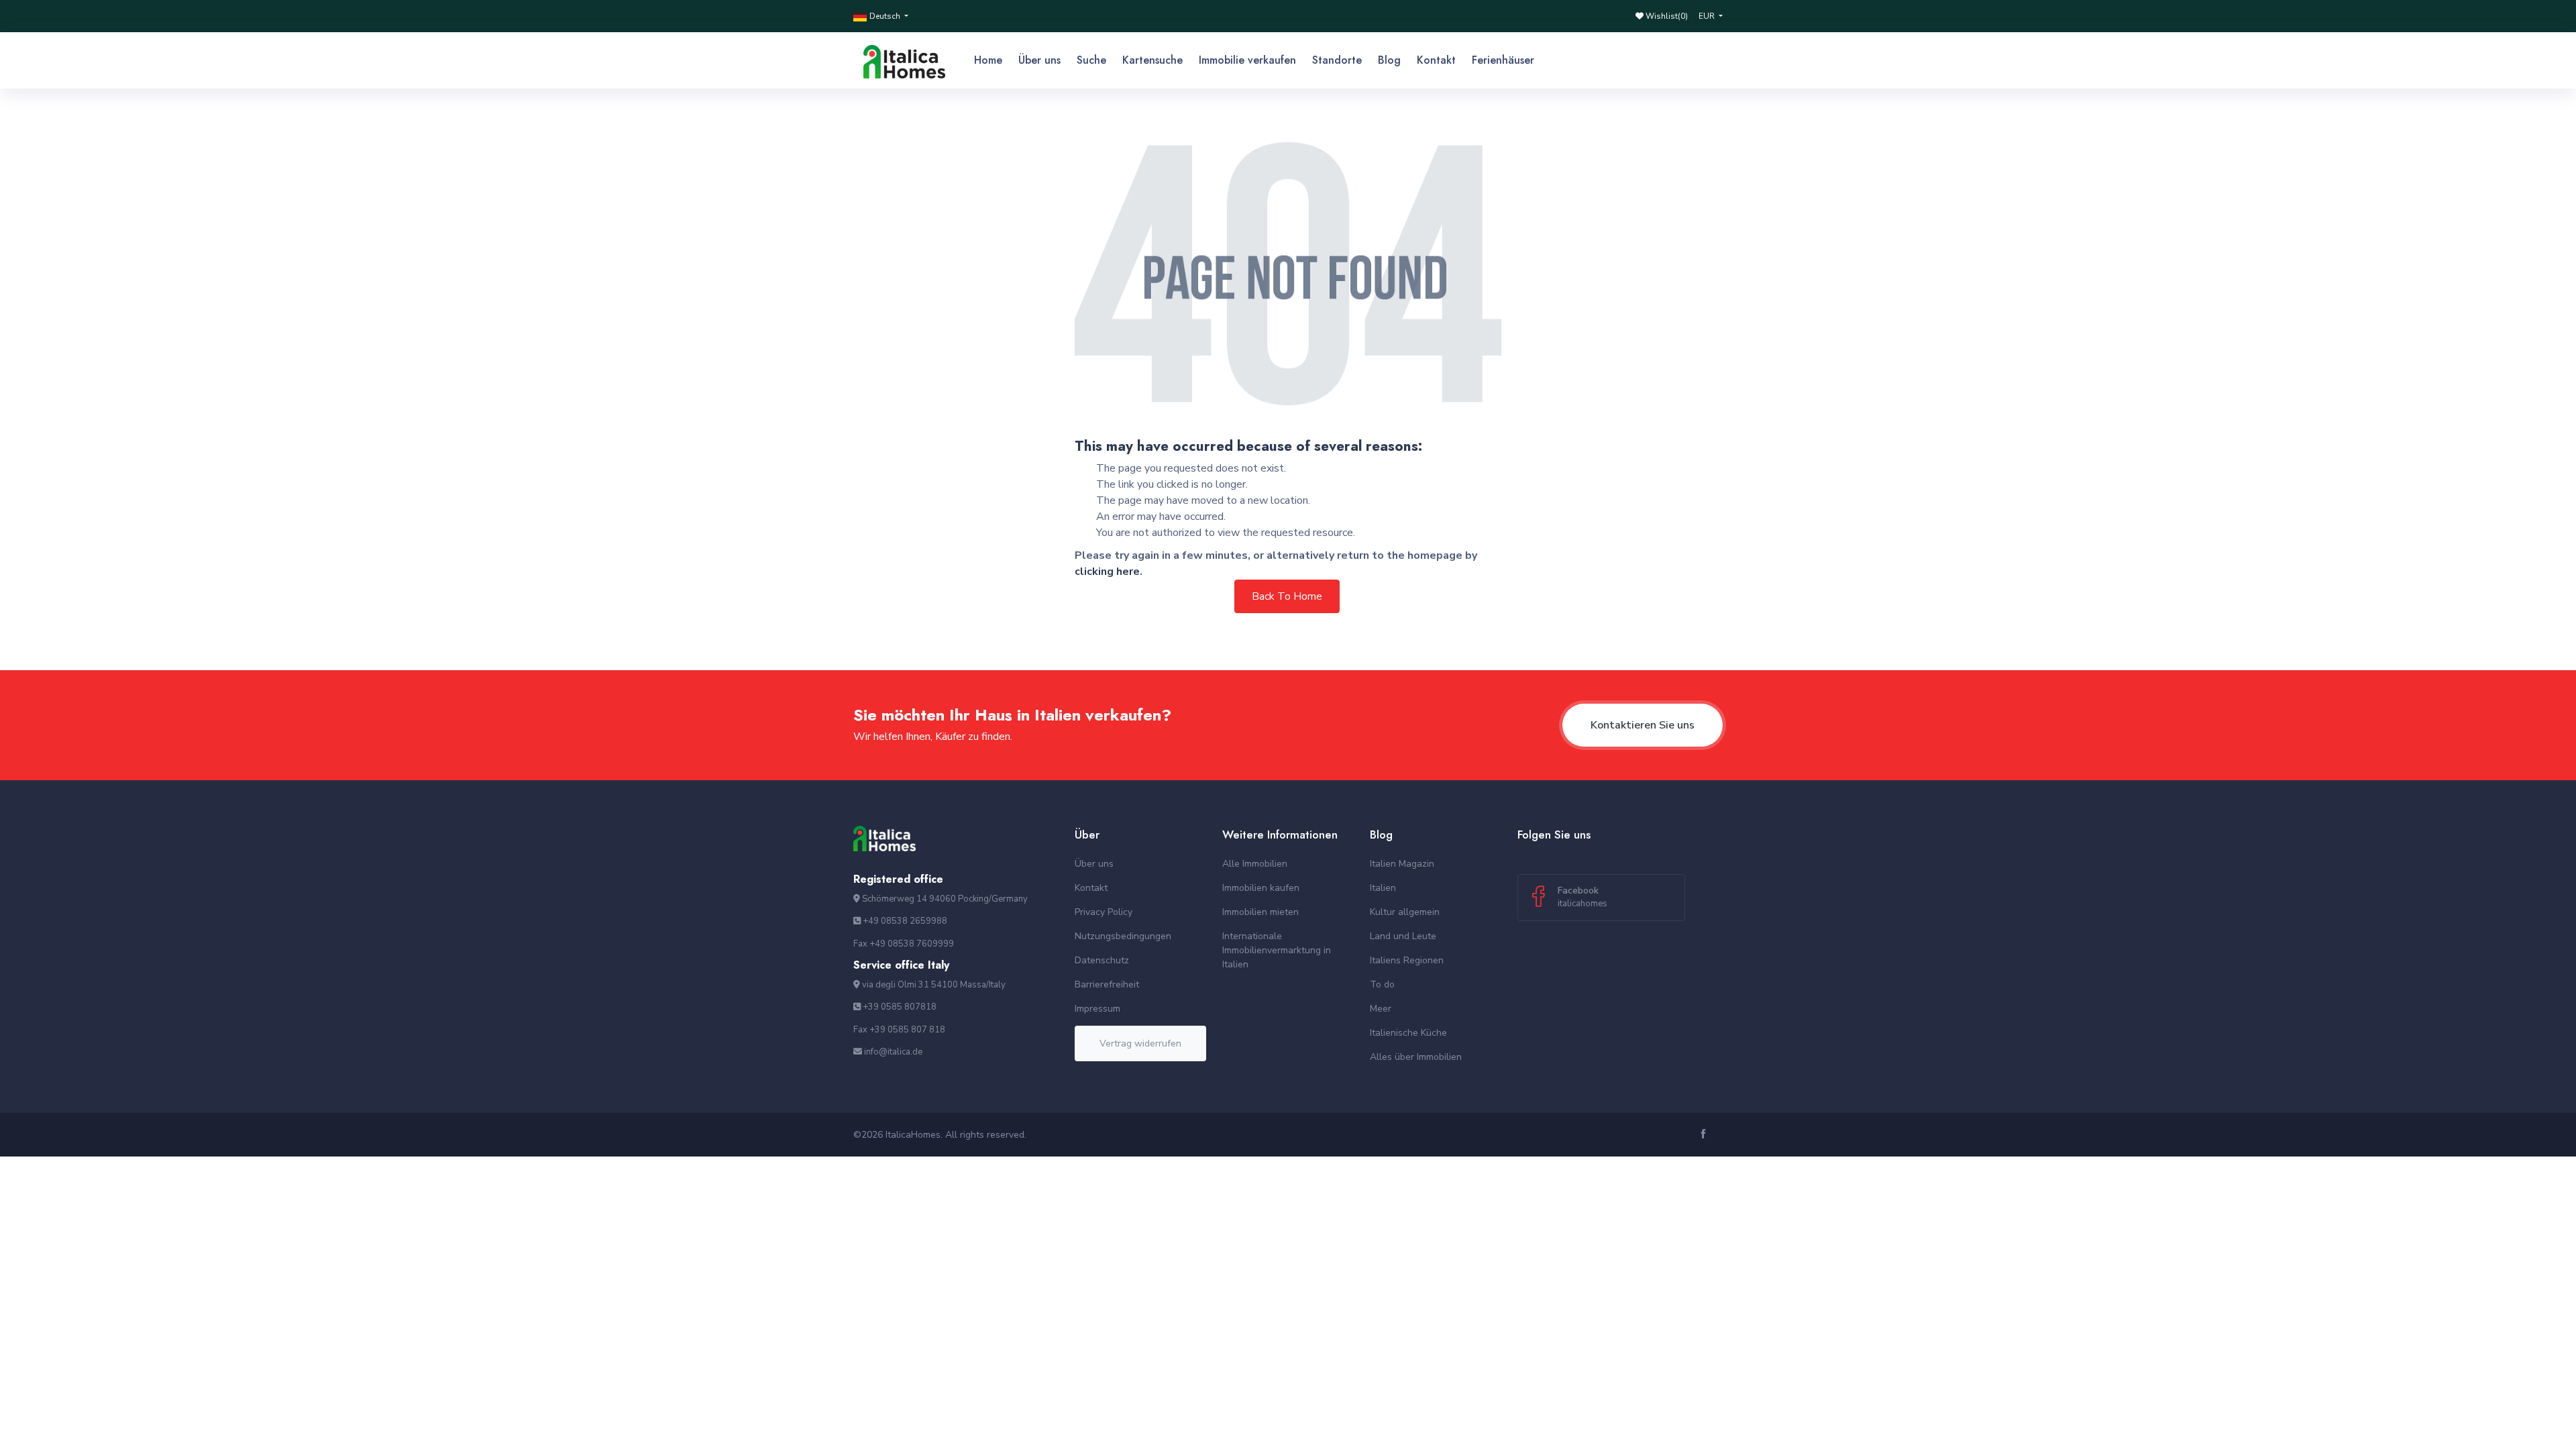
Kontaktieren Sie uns (1643, 725)
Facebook (1582, 897)
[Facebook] (1705, 1135)
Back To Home (1287, 596)
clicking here (1107, 572)
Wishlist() (1666, 16)
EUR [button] (1708, 16)
